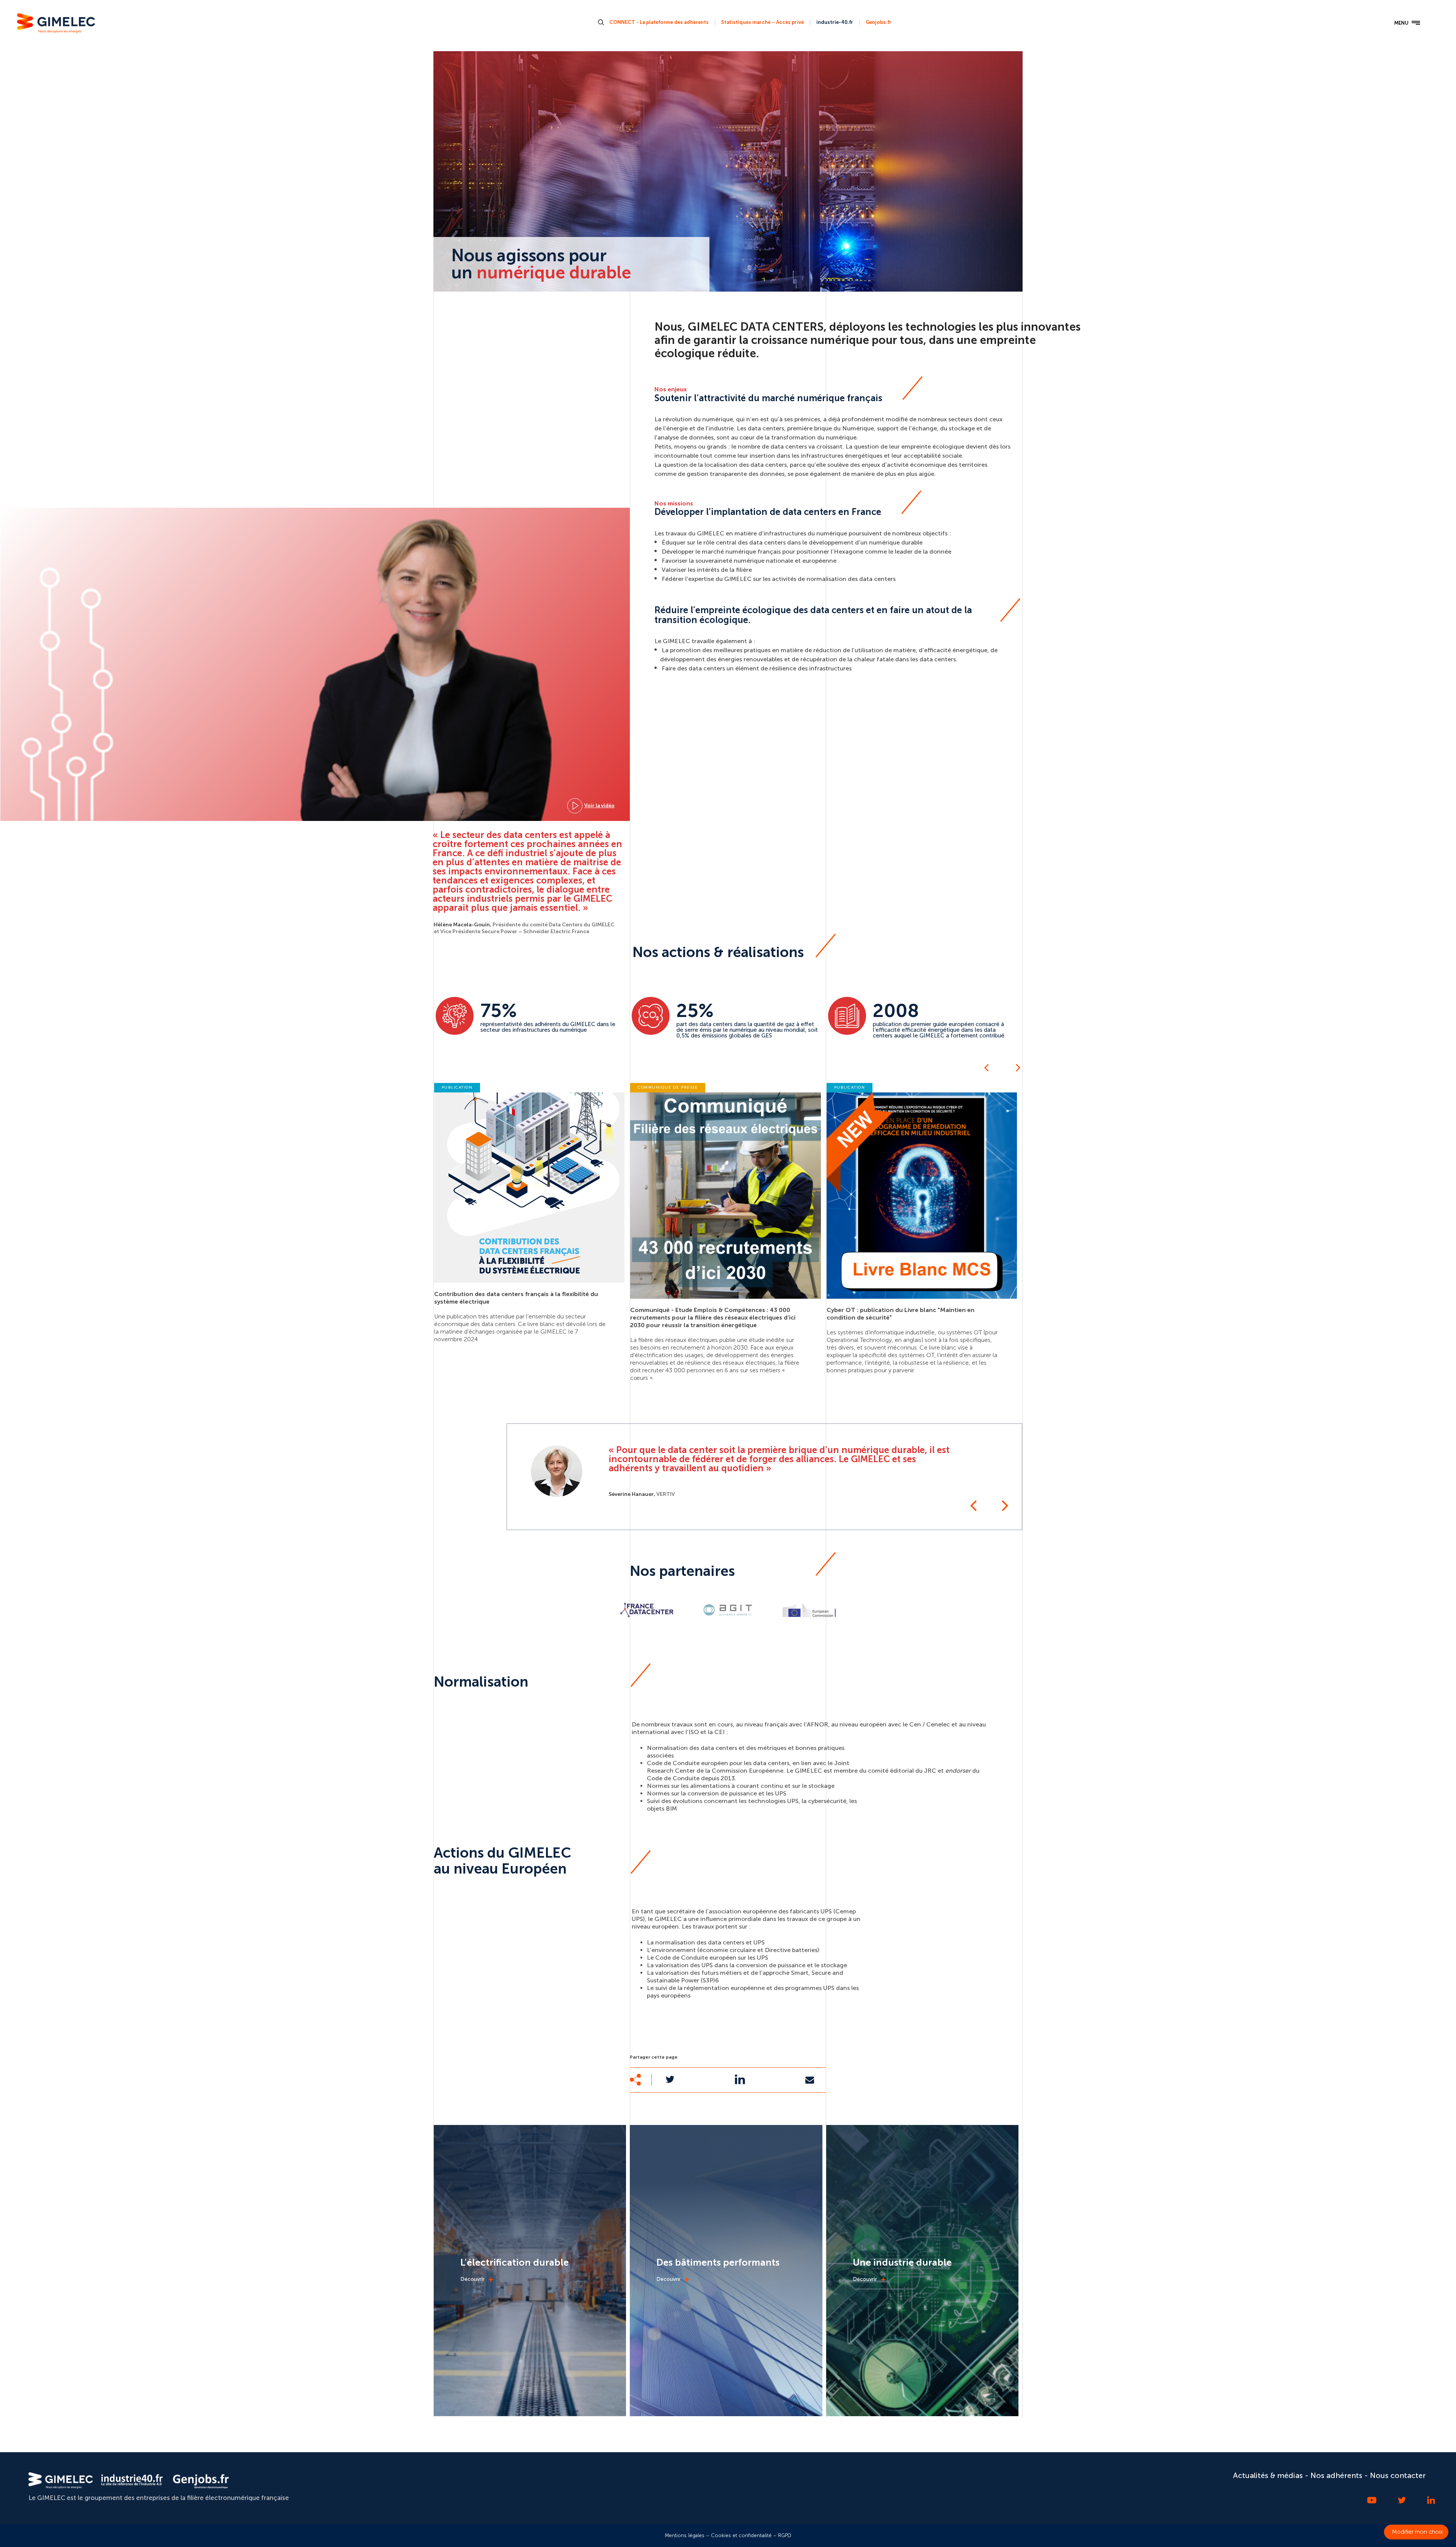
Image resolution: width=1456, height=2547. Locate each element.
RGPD (785, 2535)
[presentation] (986, 1067)
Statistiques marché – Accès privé (763, 22)
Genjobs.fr (879, 22)
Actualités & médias (1268, 2475)
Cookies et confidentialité (741, 2535)
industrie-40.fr (835, 22)
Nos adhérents (1336, 2475)
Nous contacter (1398, 2475)
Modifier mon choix (1417, 2532)
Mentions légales (685, 2535)
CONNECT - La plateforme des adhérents (659, 22)
